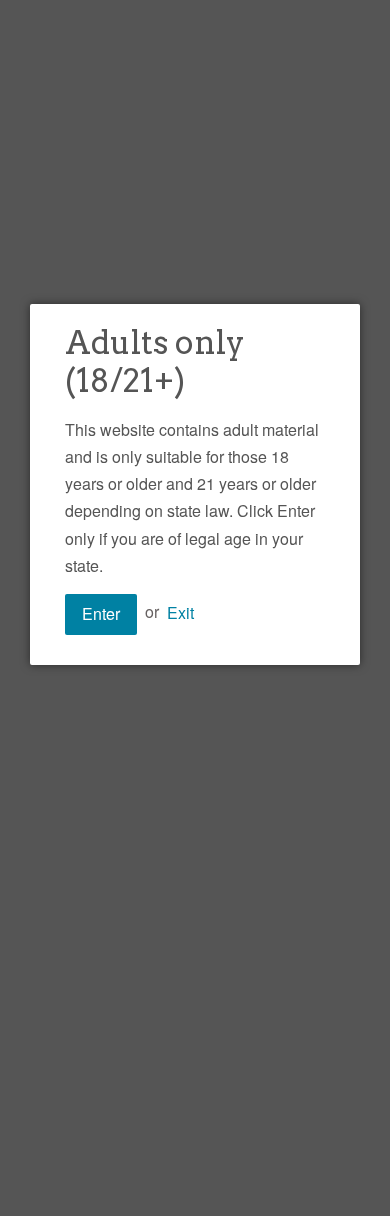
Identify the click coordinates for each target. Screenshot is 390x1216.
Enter (101, 613)
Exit (180, 611)
